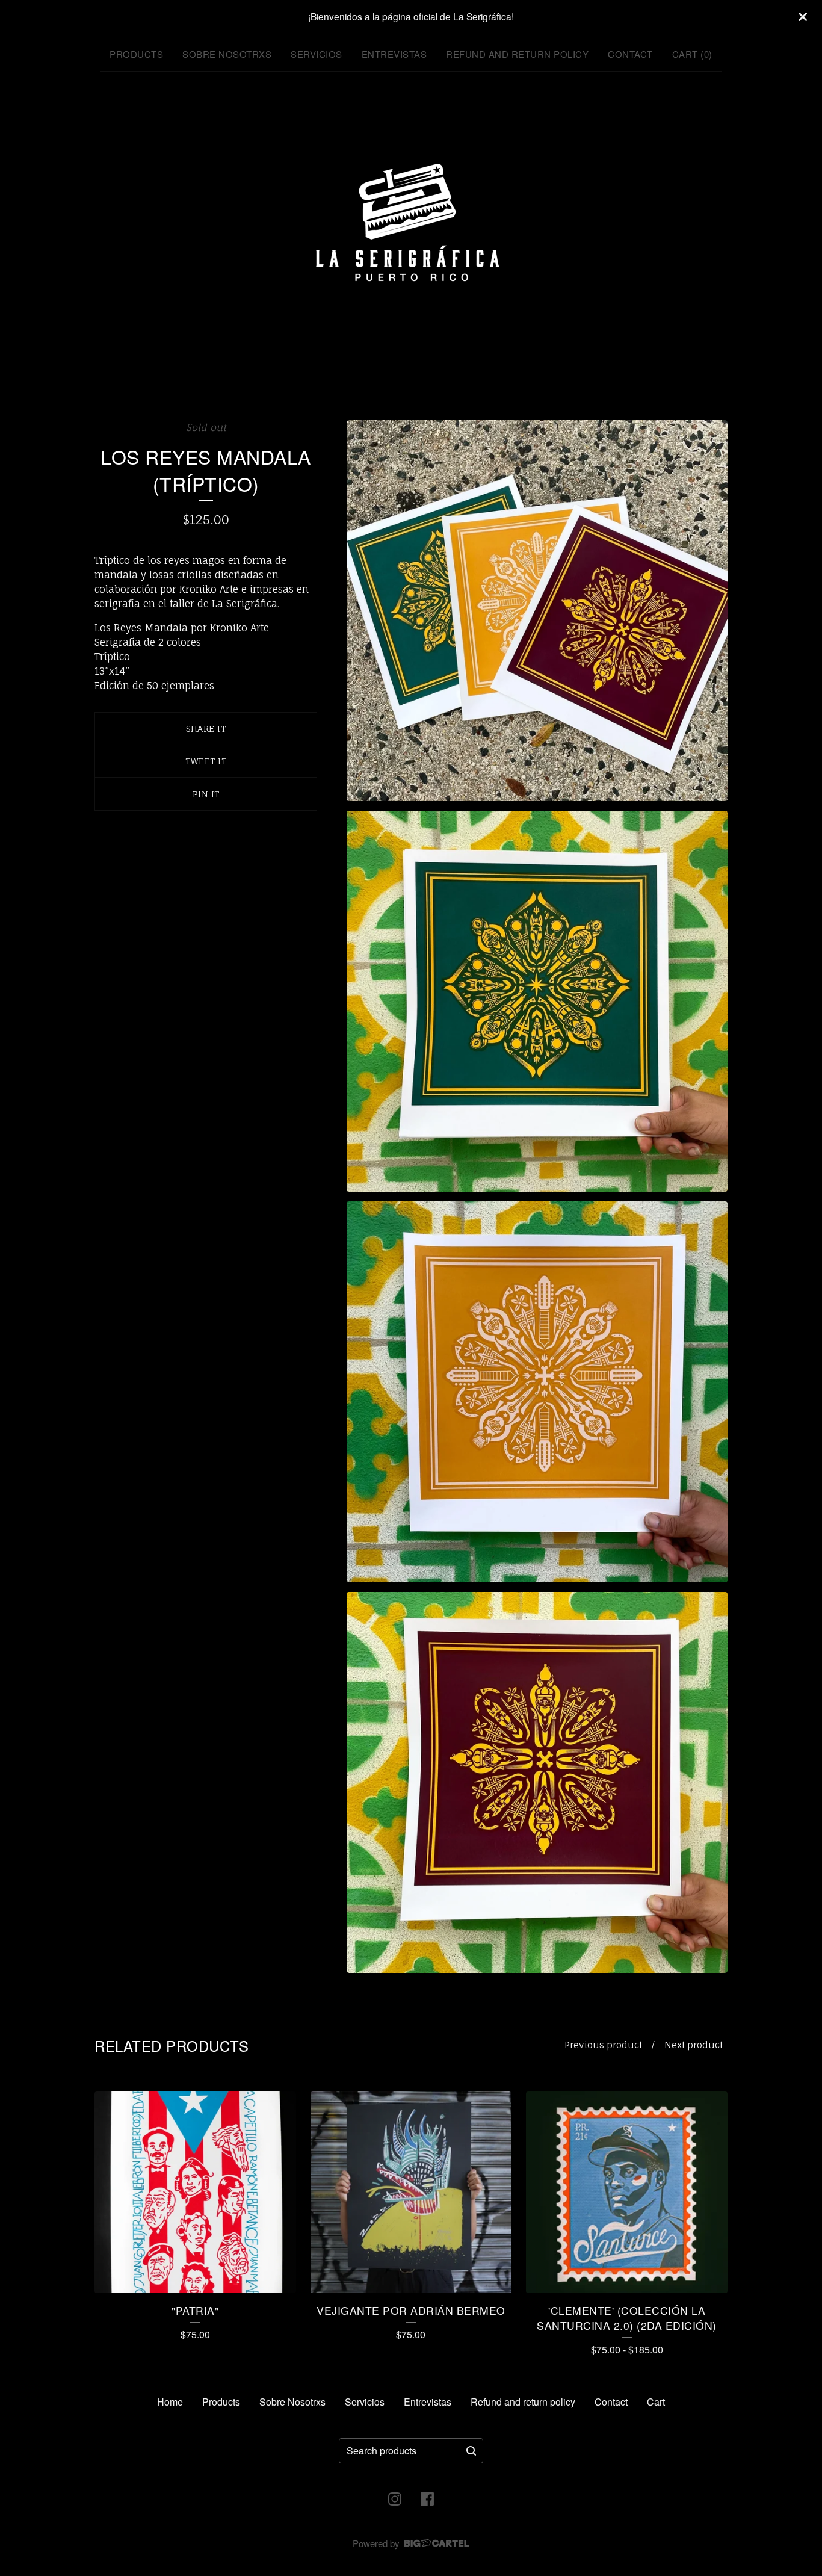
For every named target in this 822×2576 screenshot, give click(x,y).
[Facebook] (427, 2499)
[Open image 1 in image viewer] (537, 611)
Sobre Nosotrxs (227, 54)
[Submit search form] (471, 2451)
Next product (694, 2045)
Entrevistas (394, 54)
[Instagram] (395, 2499)
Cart (656, 2402)
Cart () (692, 54)
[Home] (411, 224)
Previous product (603, 2045)
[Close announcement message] (803, 17)
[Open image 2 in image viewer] (537, 1001)
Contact (630, 54)
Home (170, 2402)
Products (136, 54)
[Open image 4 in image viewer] (537, 1782)
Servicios (317, 54)
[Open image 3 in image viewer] (537, 1392)
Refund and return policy (517, 54)
